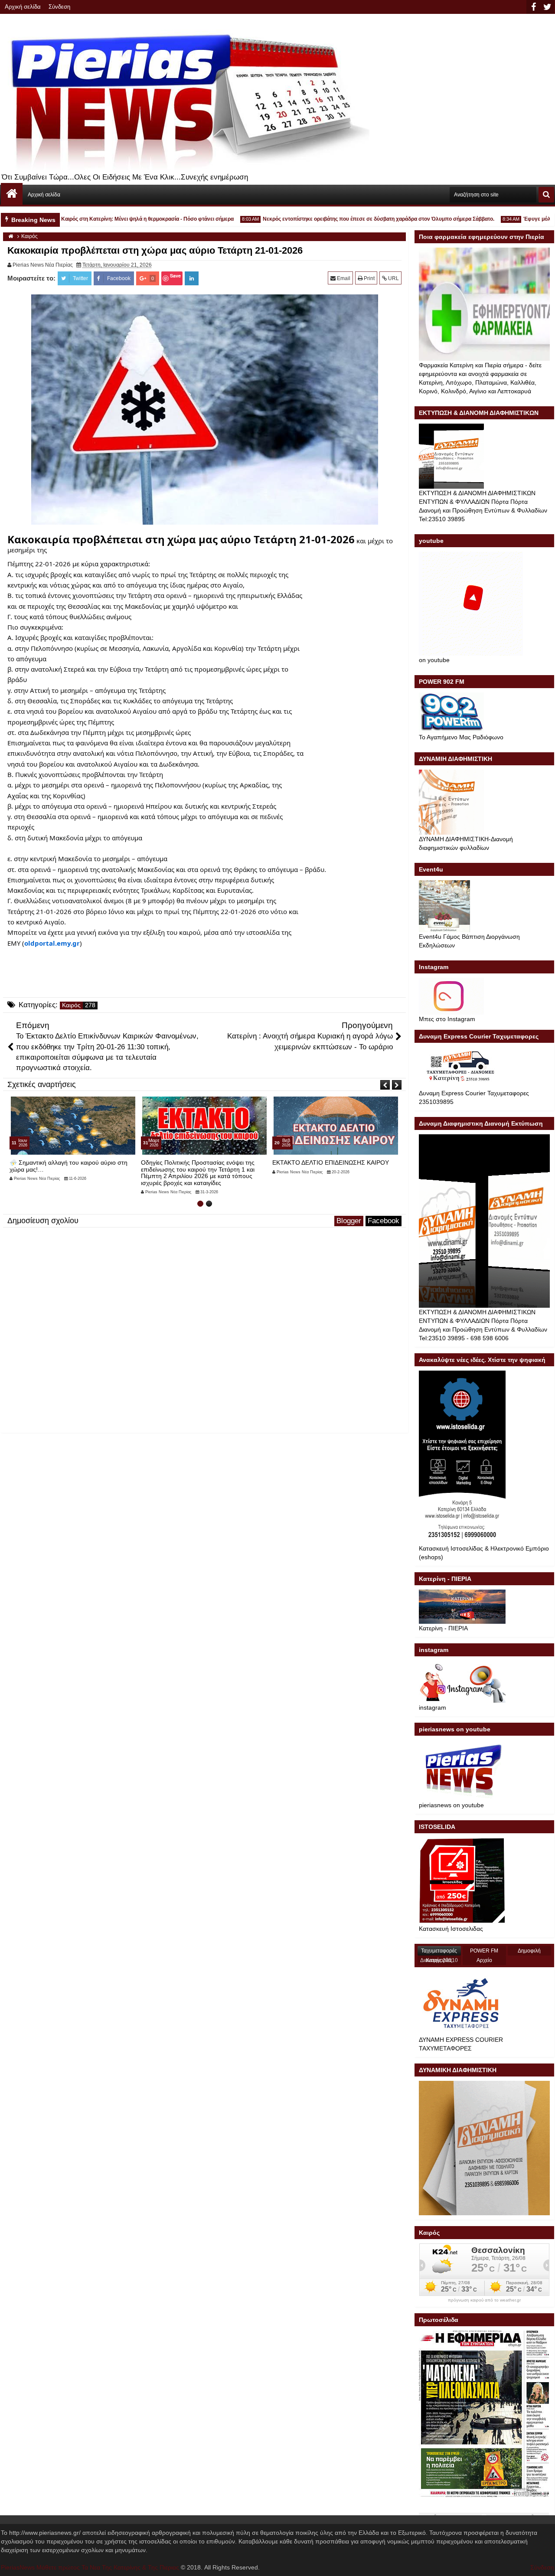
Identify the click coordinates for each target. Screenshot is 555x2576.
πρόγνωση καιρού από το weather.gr (484, 2300)
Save (175, 276)
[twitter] (547, 7)
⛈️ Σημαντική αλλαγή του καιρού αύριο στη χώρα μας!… (69, 1166)
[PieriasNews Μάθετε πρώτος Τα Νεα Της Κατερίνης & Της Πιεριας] (12, 194)
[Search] (546, 195)
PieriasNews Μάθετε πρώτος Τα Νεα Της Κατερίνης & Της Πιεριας (90, 2567)
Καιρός (71, 1005)
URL (393, 278)
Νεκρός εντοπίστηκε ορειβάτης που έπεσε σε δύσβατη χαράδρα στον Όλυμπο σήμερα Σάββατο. (345, 219)
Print (369, 278)
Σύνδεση (59, 7)
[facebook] (533, 7)
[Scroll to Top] (542, 2563)
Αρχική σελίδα (23, 7)
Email (343, 278)
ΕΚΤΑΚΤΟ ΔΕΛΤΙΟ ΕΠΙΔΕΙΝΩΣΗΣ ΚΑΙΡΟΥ (331, 1162)
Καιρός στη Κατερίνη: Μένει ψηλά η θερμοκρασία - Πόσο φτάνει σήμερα (114, 219)
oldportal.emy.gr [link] (52, 943)
